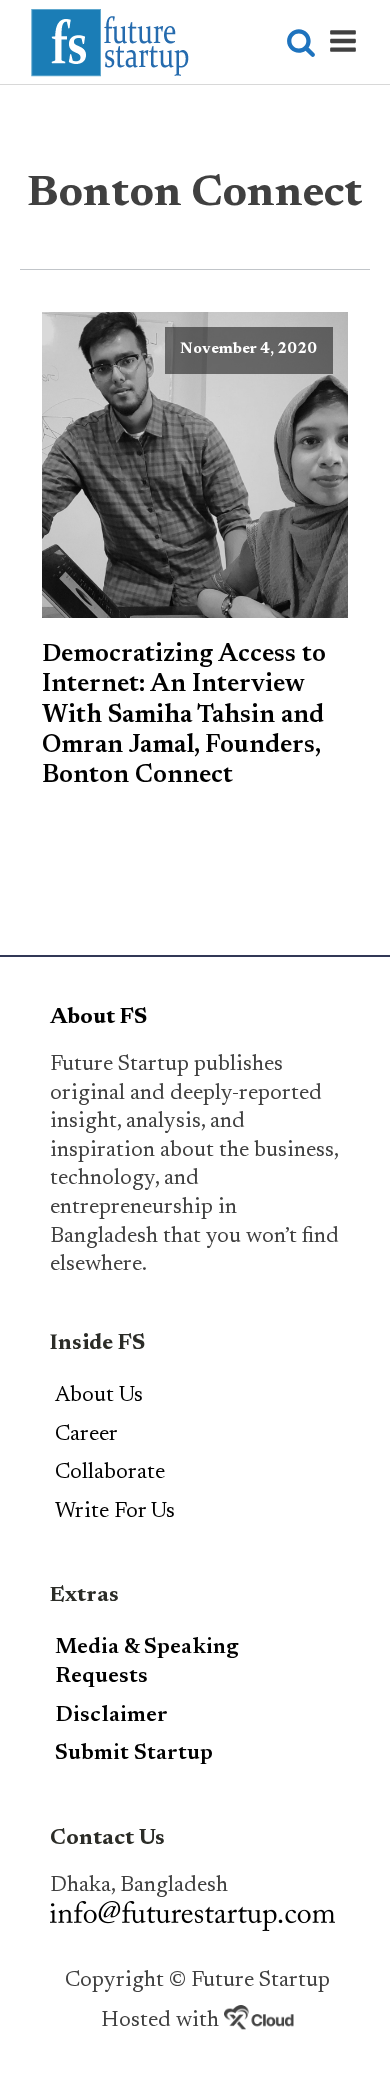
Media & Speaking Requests (147, 1662)
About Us (99, 1396)
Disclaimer (111, 1716)
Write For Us (115, 1512)
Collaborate (110, 1473)
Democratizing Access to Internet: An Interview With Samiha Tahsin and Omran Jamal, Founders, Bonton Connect (184, 715)
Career (86, 1435)
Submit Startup (134, 1754)
